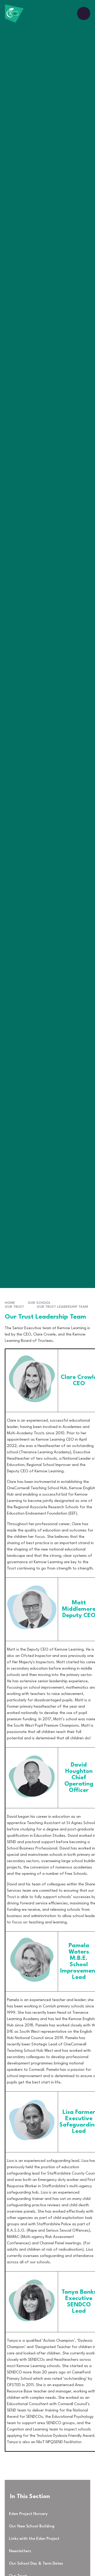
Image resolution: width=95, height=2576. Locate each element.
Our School (39, 1303)
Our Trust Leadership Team (62, 1307)
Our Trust (14, 1307)
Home (10, 1303)
